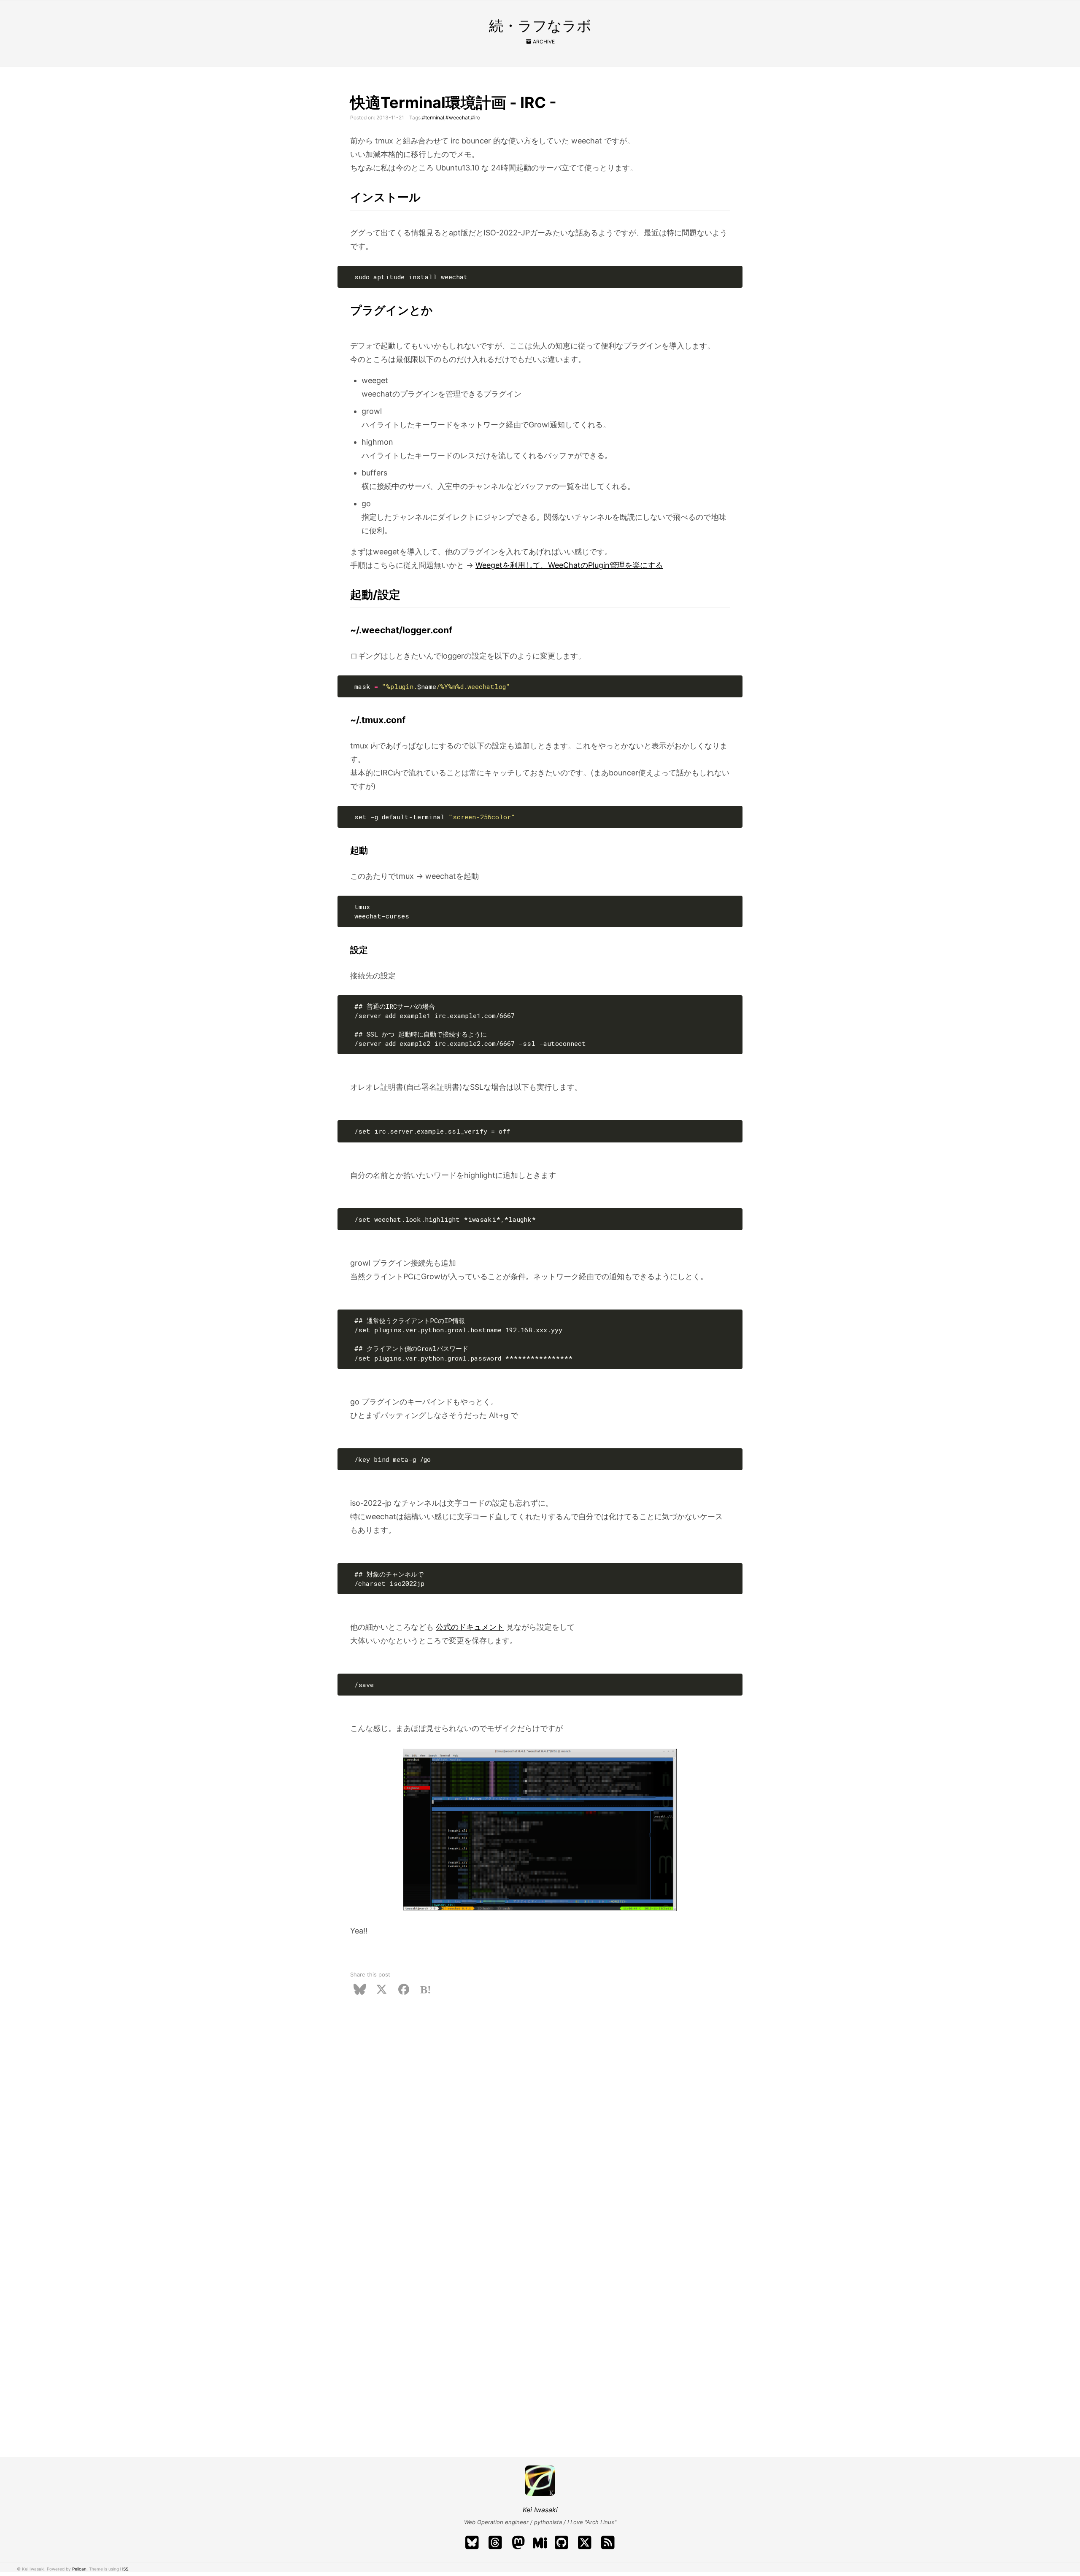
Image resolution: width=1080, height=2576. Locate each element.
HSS (124, 2569)
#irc (475, 118)
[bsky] (474, 2543)
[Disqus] (540, 2115)
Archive (543, 42)
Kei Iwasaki (540, 2510)
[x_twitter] (587, 2543)
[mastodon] (521, 2543)
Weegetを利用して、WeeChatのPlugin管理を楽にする (569, 565)
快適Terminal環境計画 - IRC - (453, 103)
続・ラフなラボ (540, 26)
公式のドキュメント (470, 1627)
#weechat (458, 118)
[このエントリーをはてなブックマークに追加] (426, 1989)
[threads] (498, 2543)
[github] (564, 2543)
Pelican (79, 2569)
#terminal (433, 118)
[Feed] (608, 2543)
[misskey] (540, 2543)
